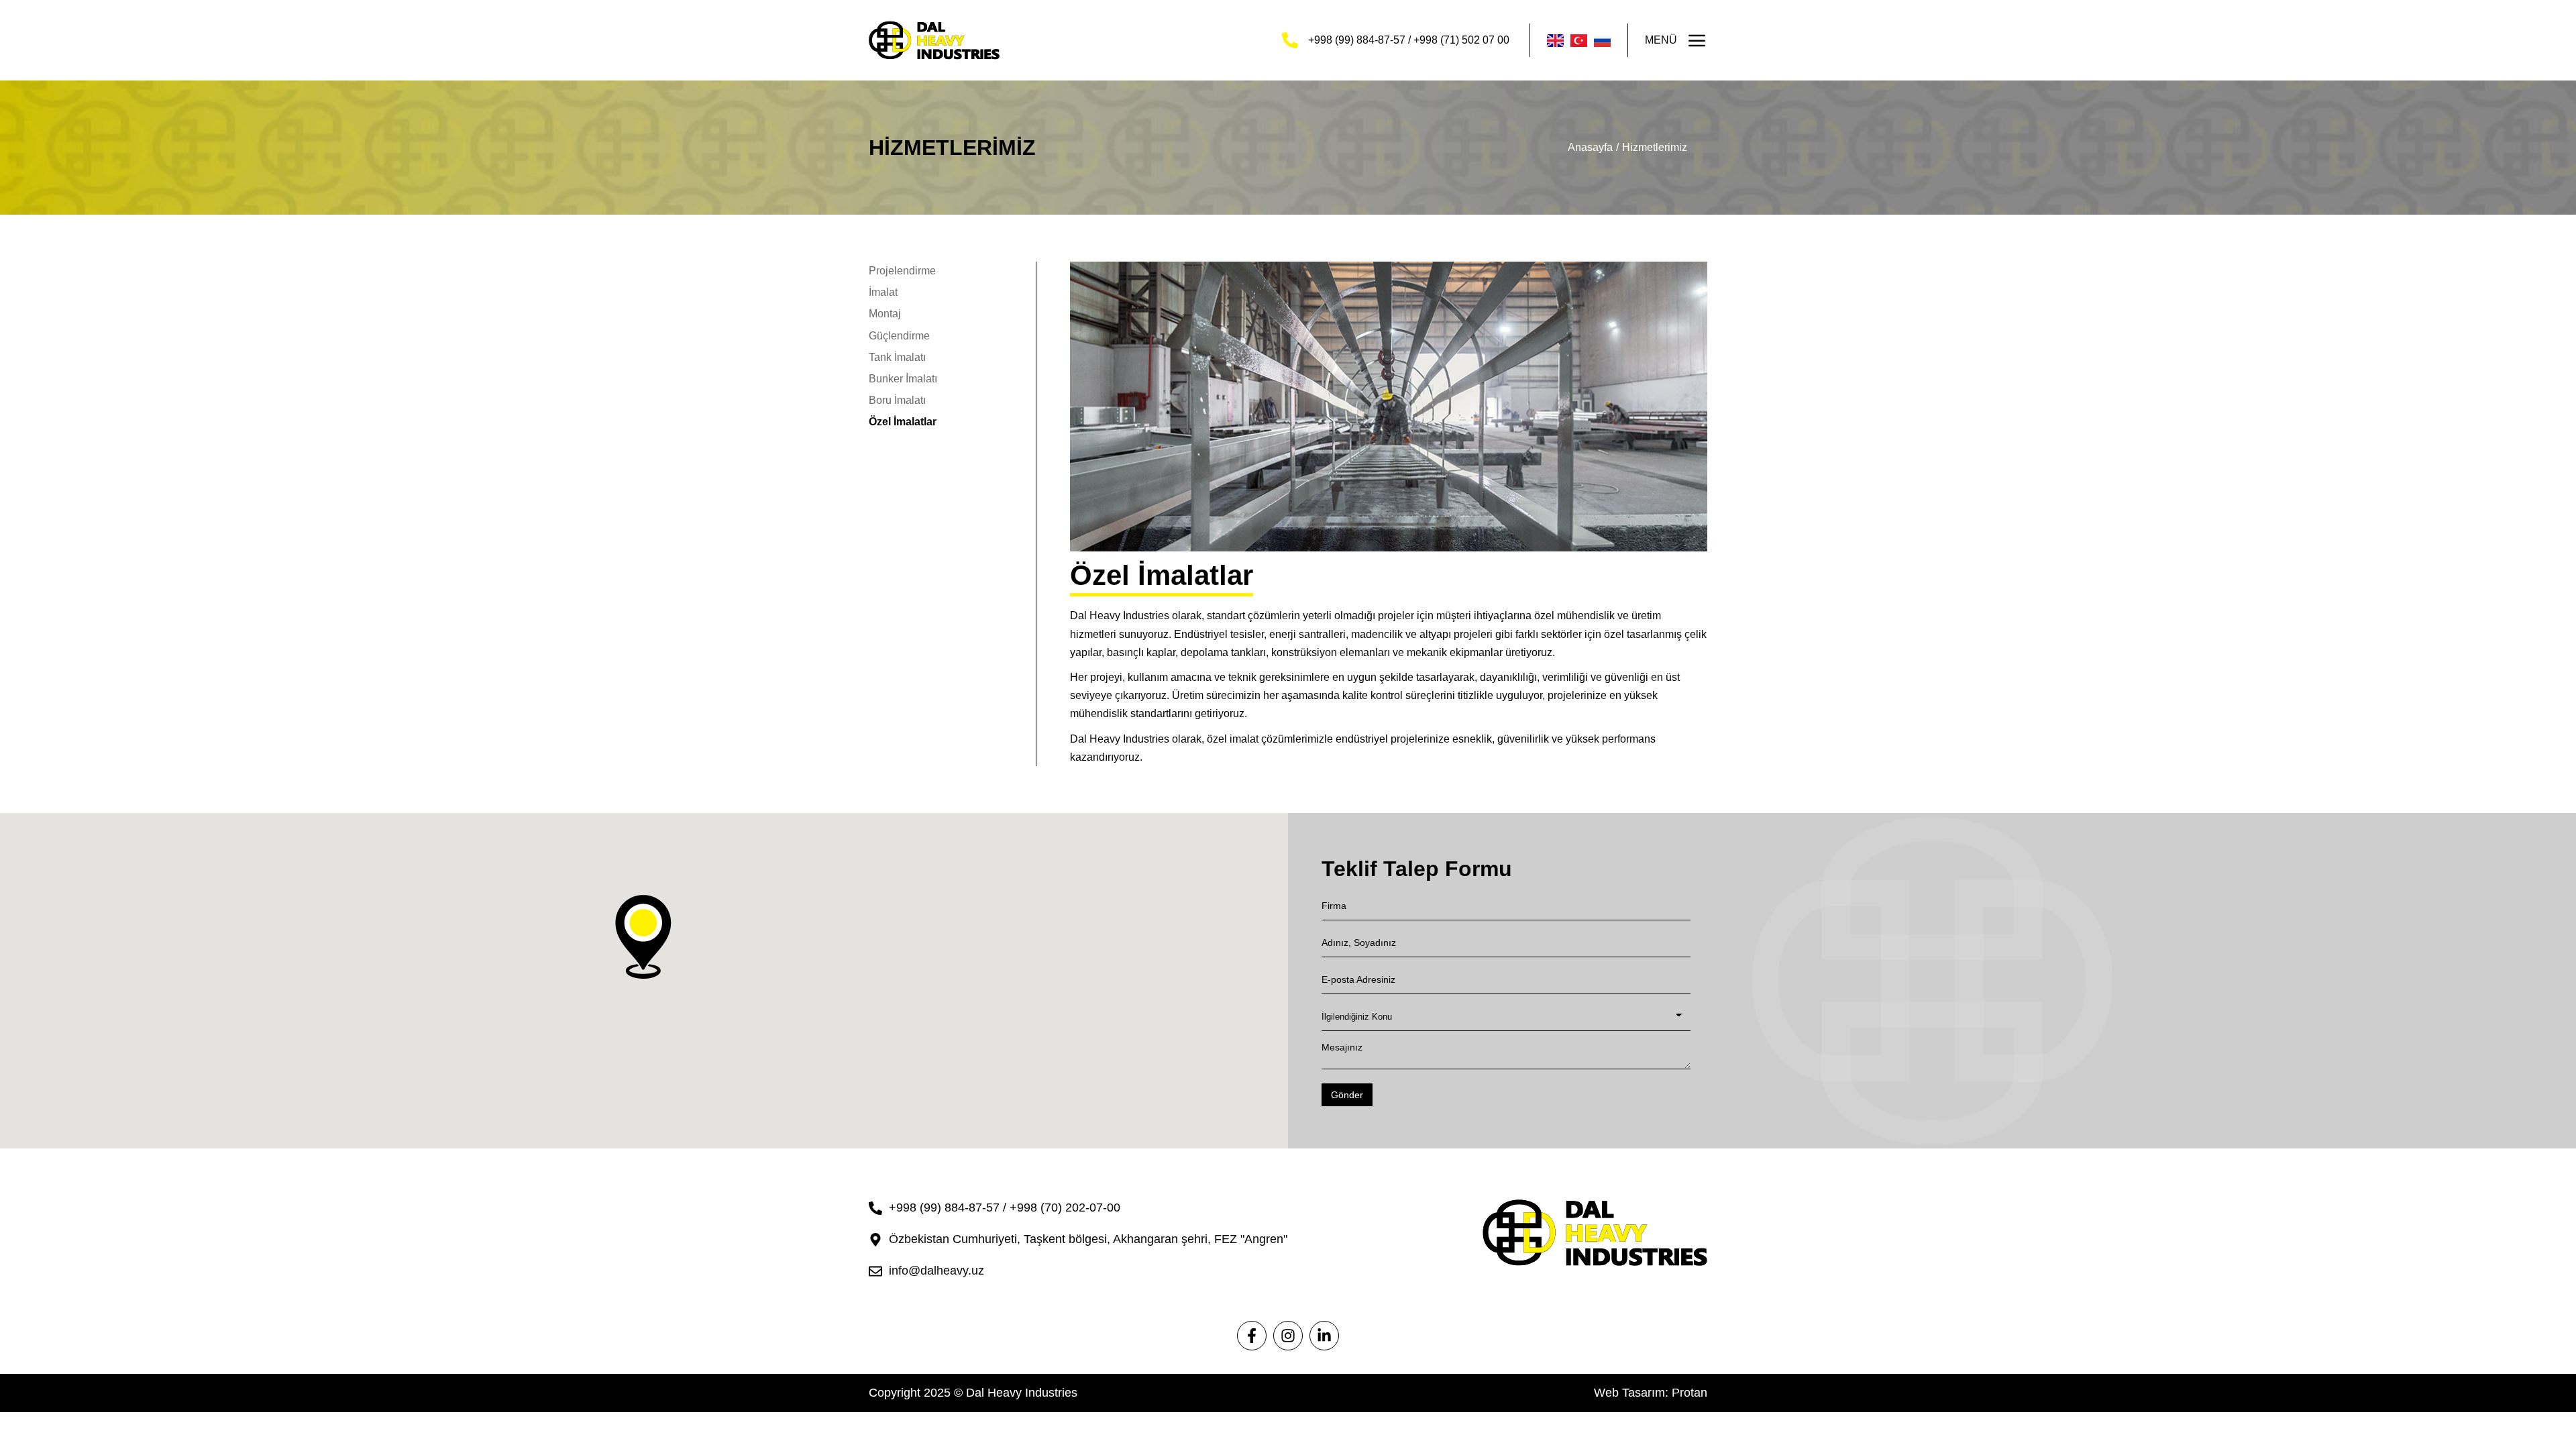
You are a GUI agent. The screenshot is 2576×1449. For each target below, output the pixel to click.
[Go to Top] (2552, 1425)
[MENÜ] (1697, 40)
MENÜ (1661, 40)
